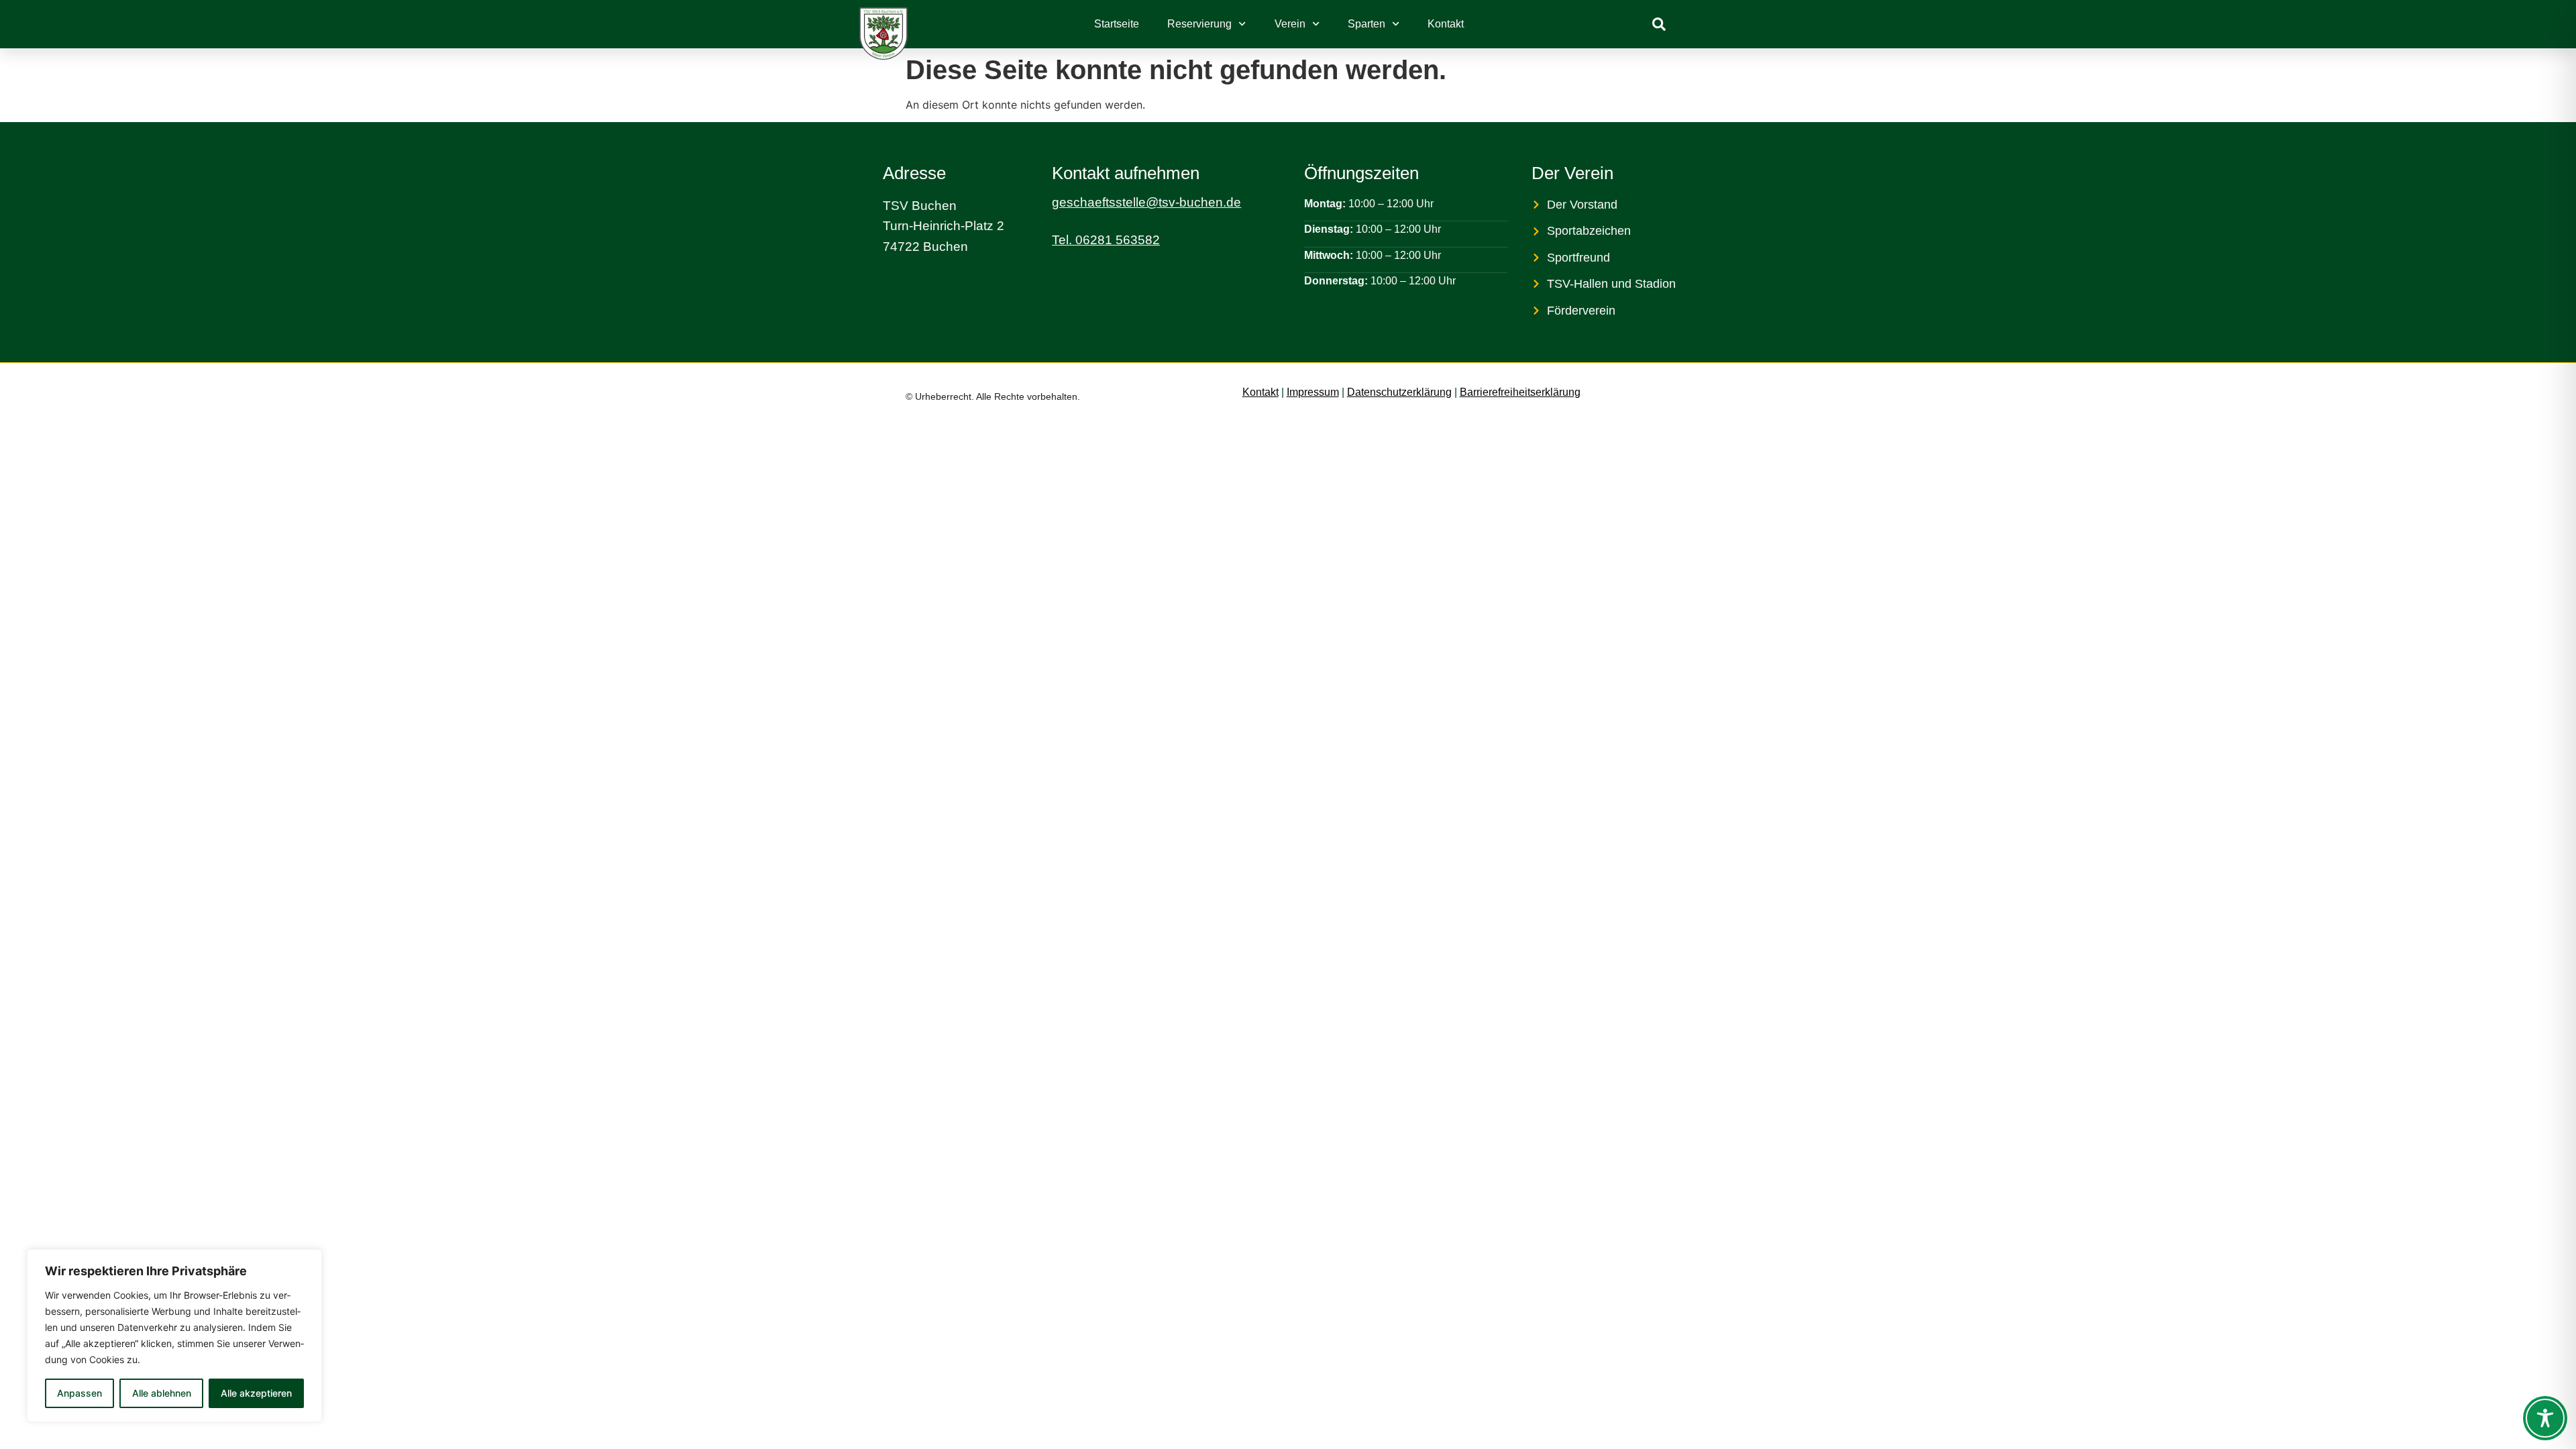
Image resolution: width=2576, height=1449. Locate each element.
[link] (1659, 24)
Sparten (1366, 24)
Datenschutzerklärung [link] (1399, 392)
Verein (1290, 24)
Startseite (1117, 24)
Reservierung (1199, 24)
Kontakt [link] (1260, 392)
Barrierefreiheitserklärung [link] (1520, 392)
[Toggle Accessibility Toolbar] (2545, 1418)
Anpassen (79, 1393)
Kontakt (1446, 24)
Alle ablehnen (162, 1393)
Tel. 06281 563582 (1106, 240)
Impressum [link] (1313, 392)
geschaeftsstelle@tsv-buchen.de (1146, 202)
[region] (174, 1336)
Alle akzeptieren (256, 1393)
